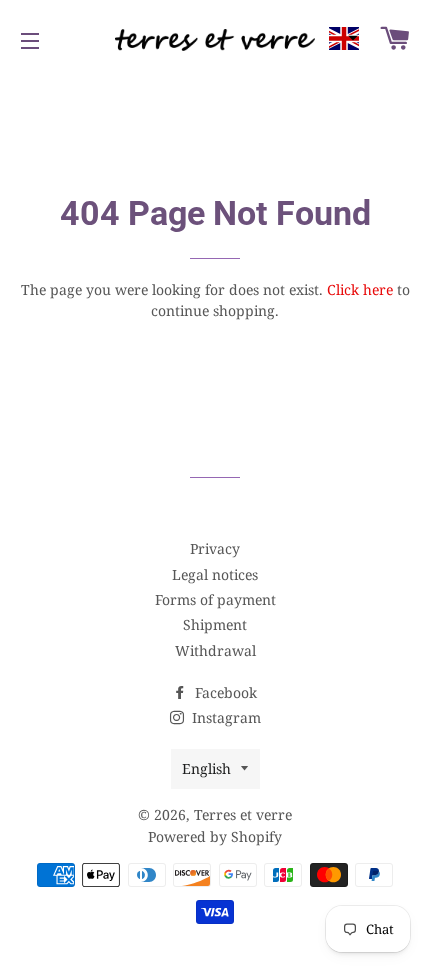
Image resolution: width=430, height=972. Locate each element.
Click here (360, 289)
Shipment (215, 624)
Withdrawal (215, 650)
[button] (344, 38)
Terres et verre (243, 814)
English (206, 768)
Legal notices (215, 574)
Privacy (215, 548)
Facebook (224, 692)
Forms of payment (215, 599)
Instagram (224, 717)
